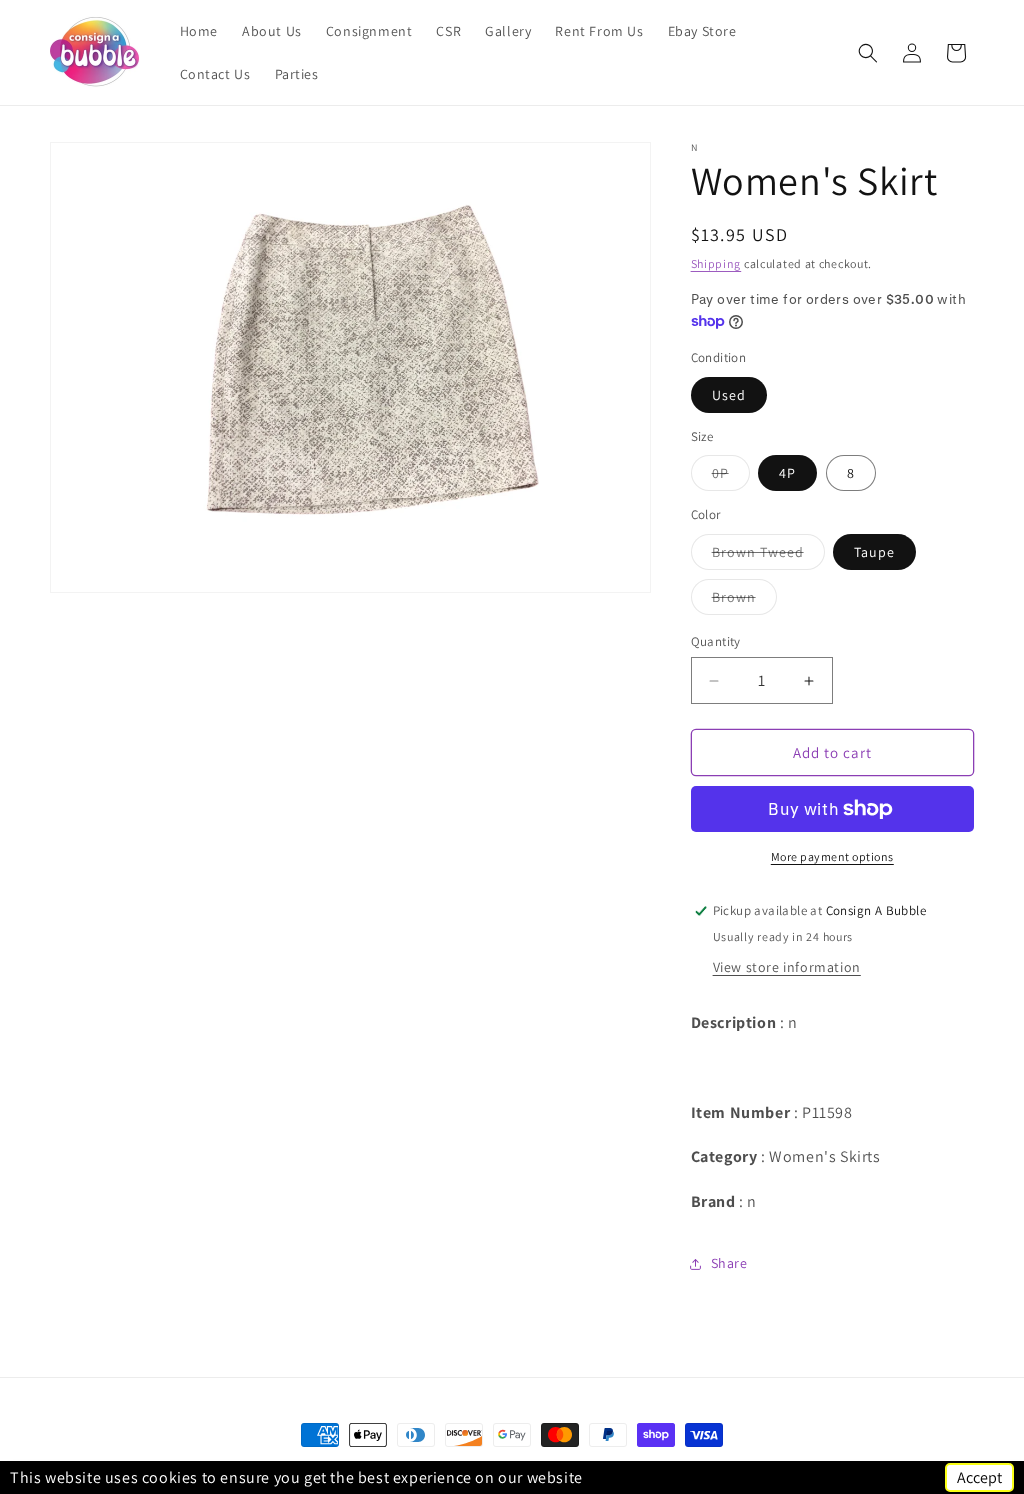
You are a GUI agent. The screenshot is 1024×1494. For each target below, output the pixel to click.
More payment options (832, 856)
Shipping (716, 263)
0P (731, 477)
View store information (787, 967)
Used (729, 395)
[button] (868, 53)
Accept (979, 1477)
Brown (744, 601)
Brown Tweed (768, 556)
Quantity (716, 641)
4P (787, 473)
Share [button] (729, 1263)
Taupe (874, 552)
